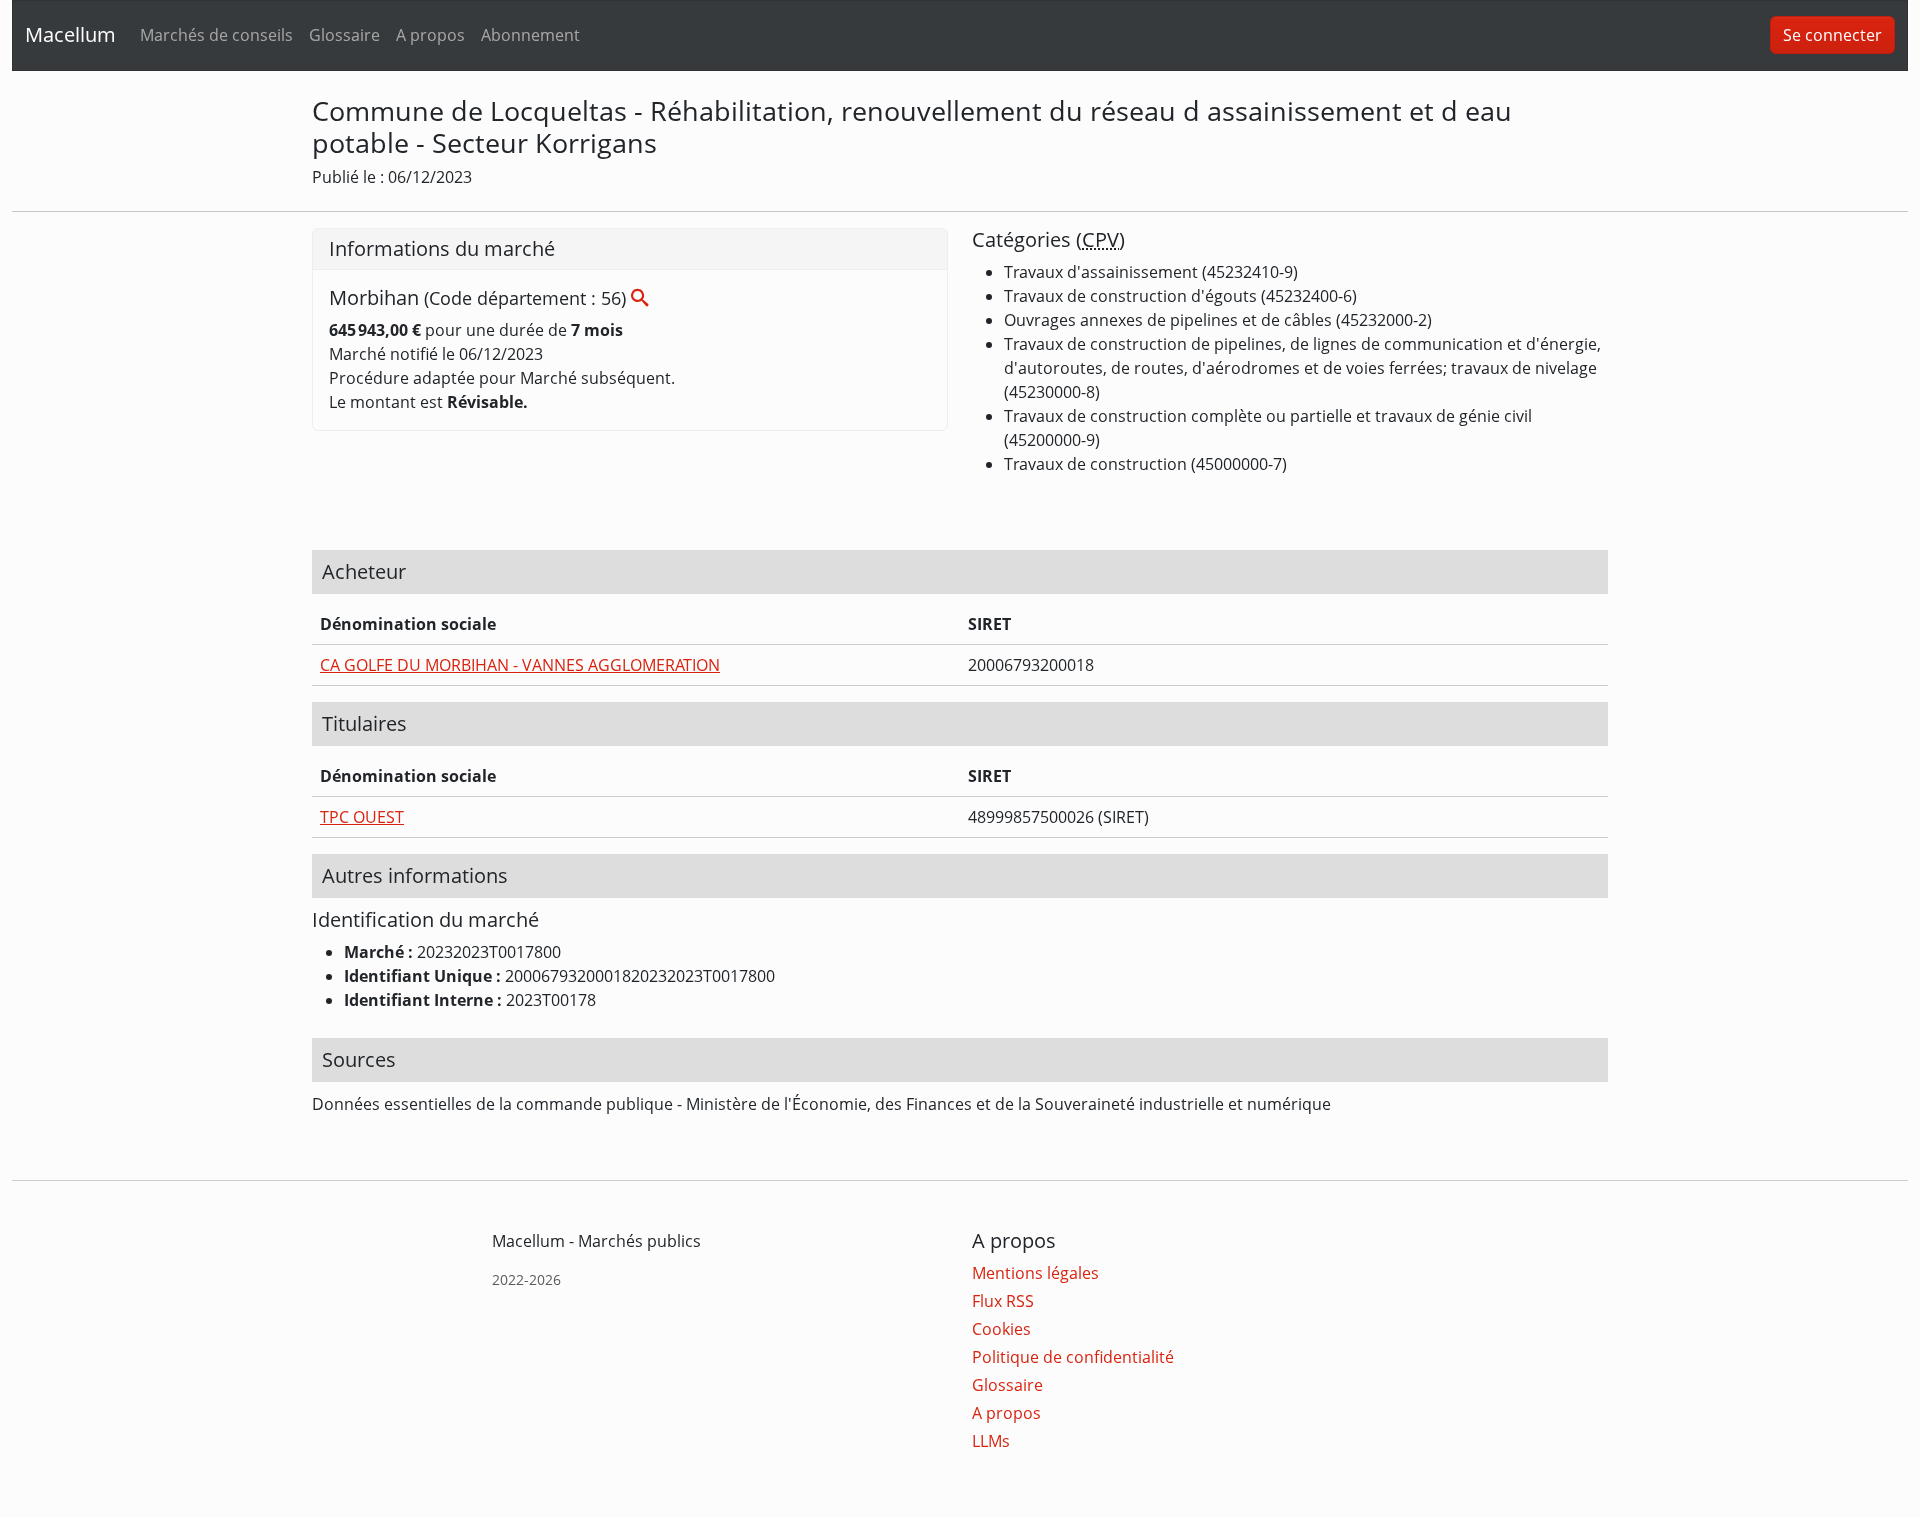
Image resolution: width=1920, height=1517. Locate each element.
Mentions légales (1035, 1273)
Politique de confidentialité (1073, 1357)
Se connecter (1832, 35)
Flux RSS (1003, 1301)
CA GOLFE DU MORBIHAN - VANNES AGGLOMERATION (520, 665)
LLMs (991, 1441)
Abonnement (530, 35)
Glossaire (344, 35)
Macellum (70, 34)
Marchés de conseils (216, 35)
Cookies (1001, 1329)
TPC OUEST (362, 817)
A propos (430, 35)
